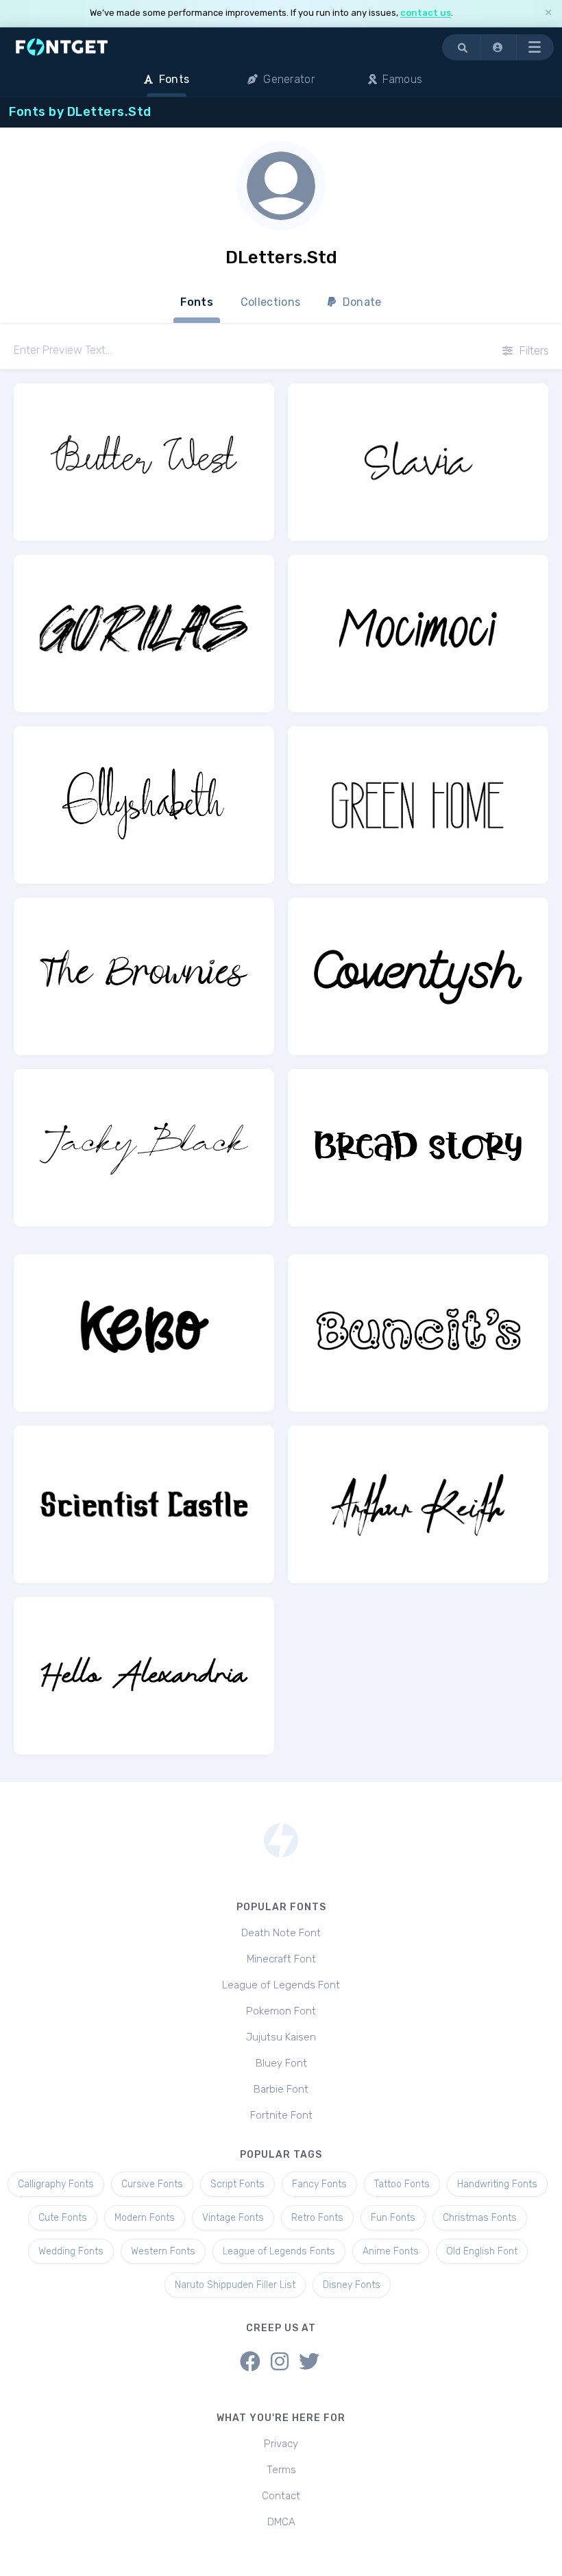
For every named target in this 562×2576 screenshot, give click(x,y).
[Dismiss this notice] (548, 13)
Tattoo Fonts (402, 2184)
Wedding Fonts (71, 2251)
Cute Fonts (63, 2218)
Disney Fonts (352, 2285)
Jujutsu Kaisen (281, 2037)
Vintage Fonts (233, 2218)
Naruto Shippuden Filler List (235, 2285)
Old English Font (482, 2251)
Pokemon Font (281, 2011)
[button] (498, 47)
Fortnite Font (281, 2115)
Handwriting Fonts (497, 2184)
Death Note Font (281, 1933)
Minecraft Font (281, 1959)
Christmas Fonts (480, 2218)
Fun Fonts (393, 2218)
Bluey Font (281, 2063)
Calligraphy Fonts (56, 2184)
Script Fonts (237, 2184)
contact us (426, 13)
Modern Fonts (145, 2218)
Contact (281, 2496)
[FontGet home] (59, 47)
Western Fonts (163, 2251)
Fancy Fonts (319, 2184)
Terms (281, 2470)
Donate (361, 302)
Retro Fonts (317, 2218)
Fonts (197, 302)
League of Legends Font (281, 1985)
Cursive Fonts (152, 2184)
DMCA (281, 2522)
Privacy (281, 2444)
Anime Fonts (391, 2251)
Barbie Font (281, 2089)
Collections (270, 302)
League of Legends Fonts (279, 2251)
